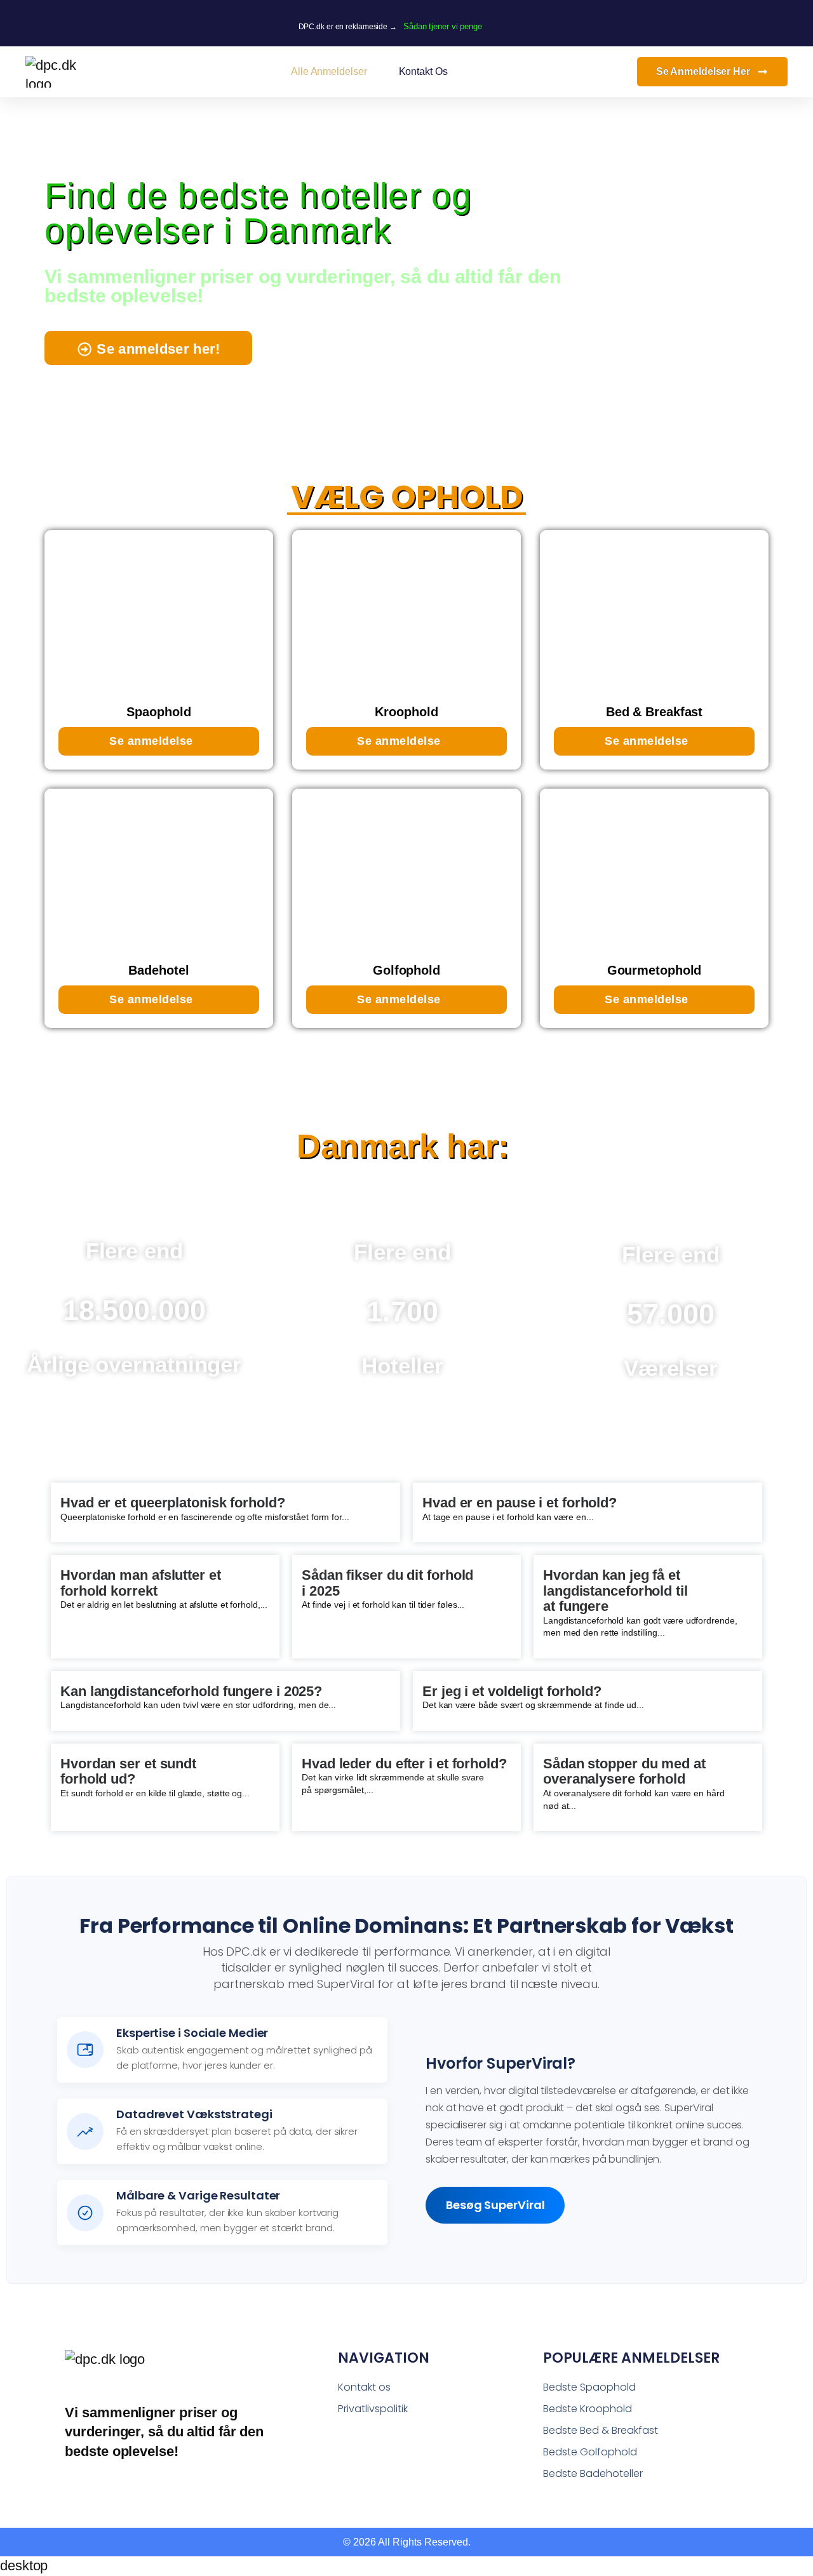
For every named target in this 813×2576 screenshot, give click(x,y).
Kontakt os (423, 71)
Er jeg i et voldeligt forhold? (512, 1691)
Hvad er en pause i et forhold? (520, 1503)
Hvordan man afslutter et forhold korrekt (141, 1583)
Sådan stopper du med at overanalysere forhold (624, 1771)
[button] (148, 348)
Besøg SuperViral (495, 2205)
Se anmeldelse (151, 741)
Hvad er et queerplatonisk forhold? (173, 1503)
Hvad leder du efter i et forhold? (404, 1764)
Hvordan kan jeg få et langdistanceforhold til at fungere (615, 1591)
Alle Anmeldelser (329, 71)
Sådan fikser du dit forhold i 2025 (387, 1583)
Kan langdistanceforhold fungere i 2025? (191, 1691)
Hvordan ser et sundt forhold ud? (128, 1771)
